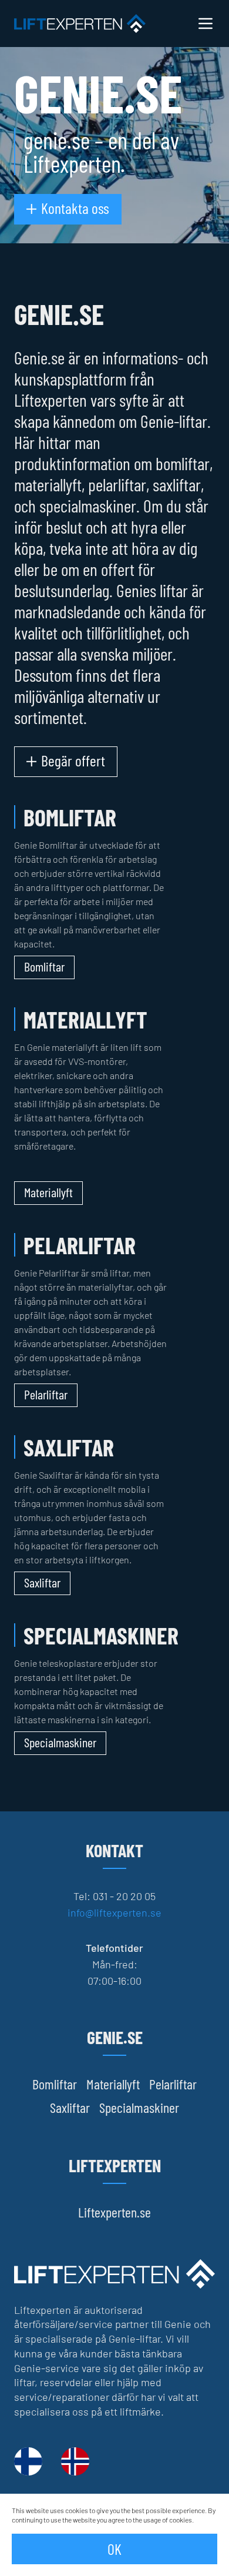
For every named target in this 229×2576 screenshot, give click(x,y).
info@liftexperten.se (114, 1912)
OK (114, 2549)
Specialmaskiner (139, 2107)
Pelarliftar (173, 2084)
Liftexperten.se (114, 2212)
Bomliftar (55, 2084)
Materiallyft (113, 2084)
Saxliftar (70, 2107)
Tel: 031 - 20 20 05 (114, 1896)
